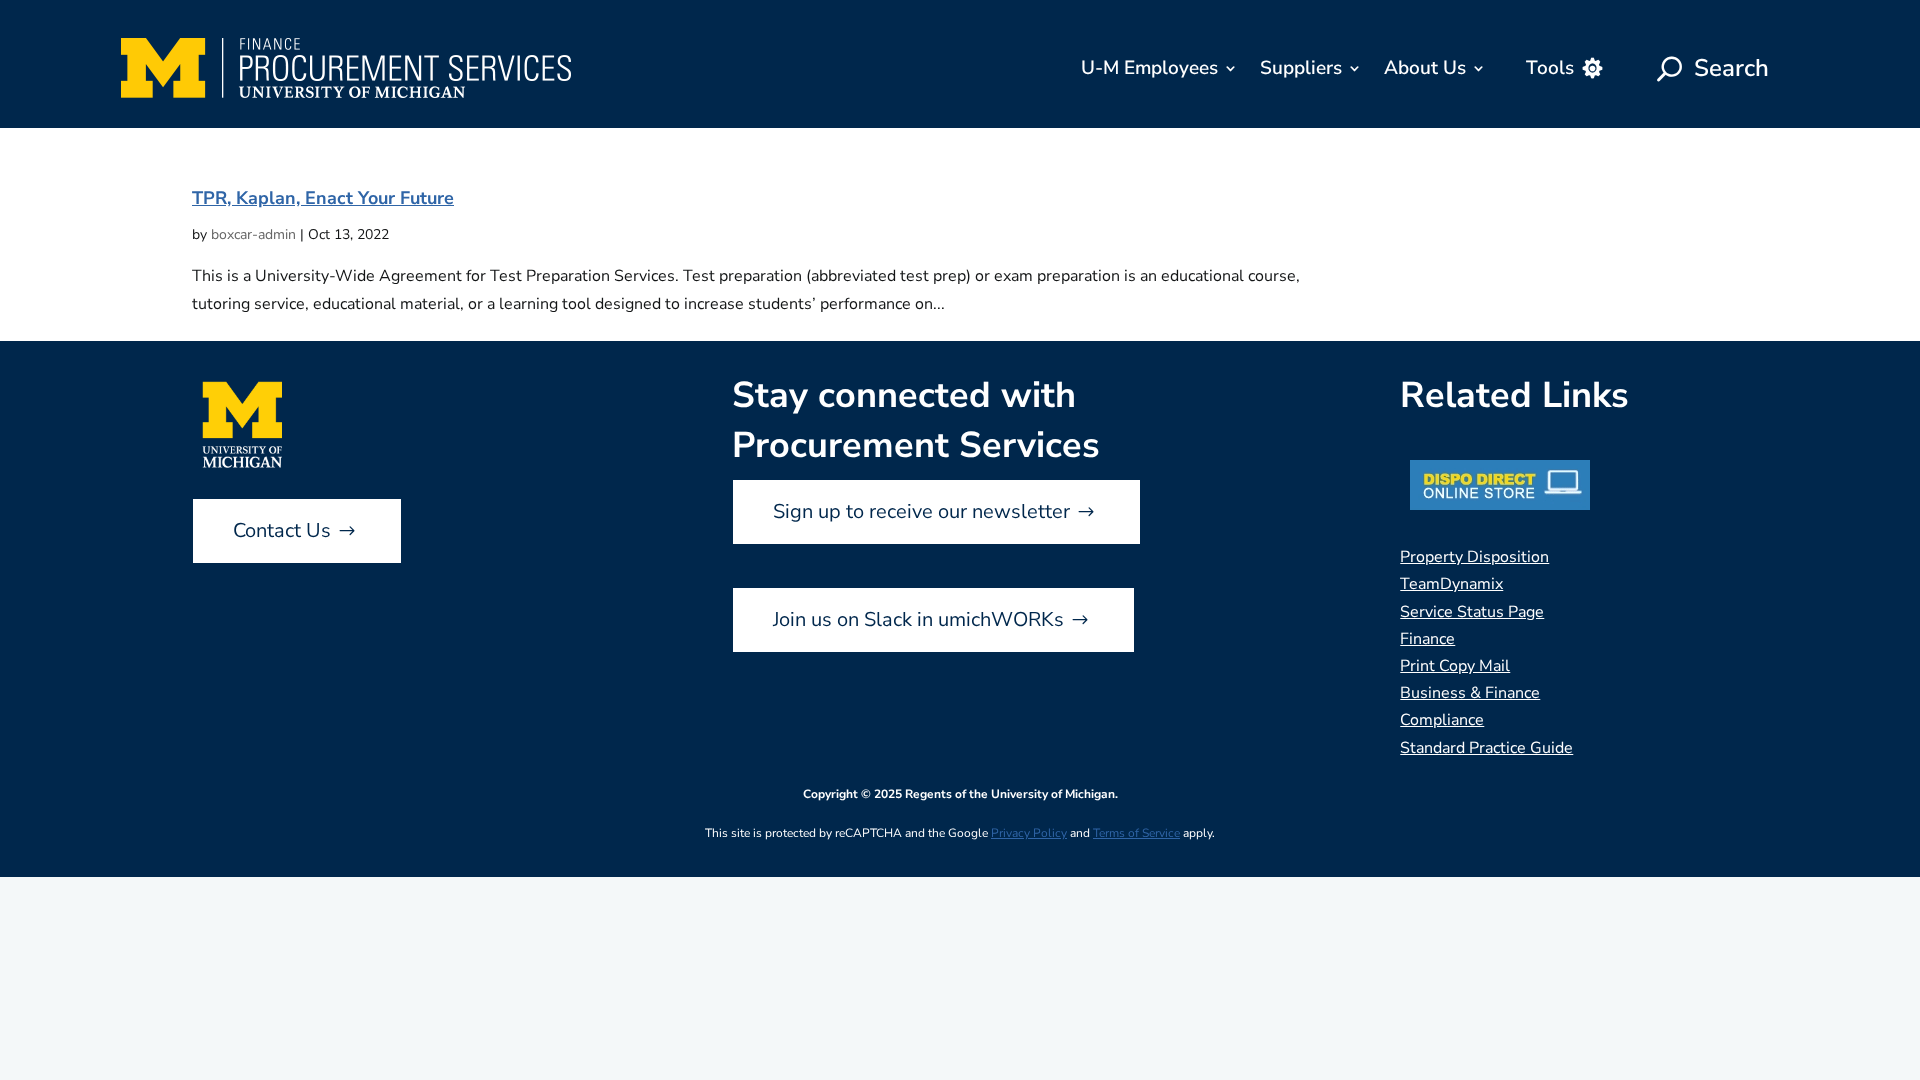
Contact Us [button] (282, 530)
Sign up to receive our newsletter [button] (921, 511)
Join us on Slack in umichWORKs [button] (918, 619)
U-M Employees (1149, 68)
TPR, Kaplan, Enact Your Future (323, 198)
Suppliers (1301, 68)
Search (1731, 68)
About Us (1425, 68)
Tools (1550, 68)
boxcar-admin (253, 234)
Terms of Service (1136, 833)
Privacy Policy (1029, 833)
